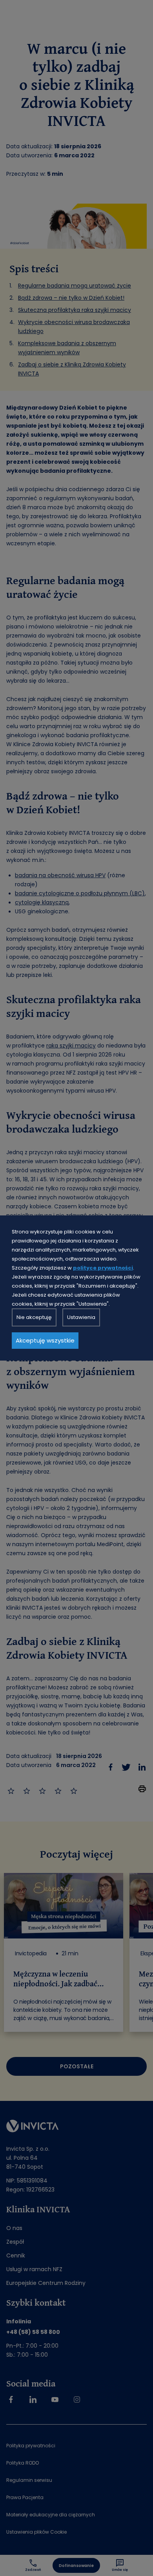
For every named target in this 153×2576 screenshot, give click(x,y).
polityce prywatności (103, 1268)
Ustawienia (81, 1317)
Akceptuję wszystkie (45, 1340)
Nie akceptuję (34, 1317)
